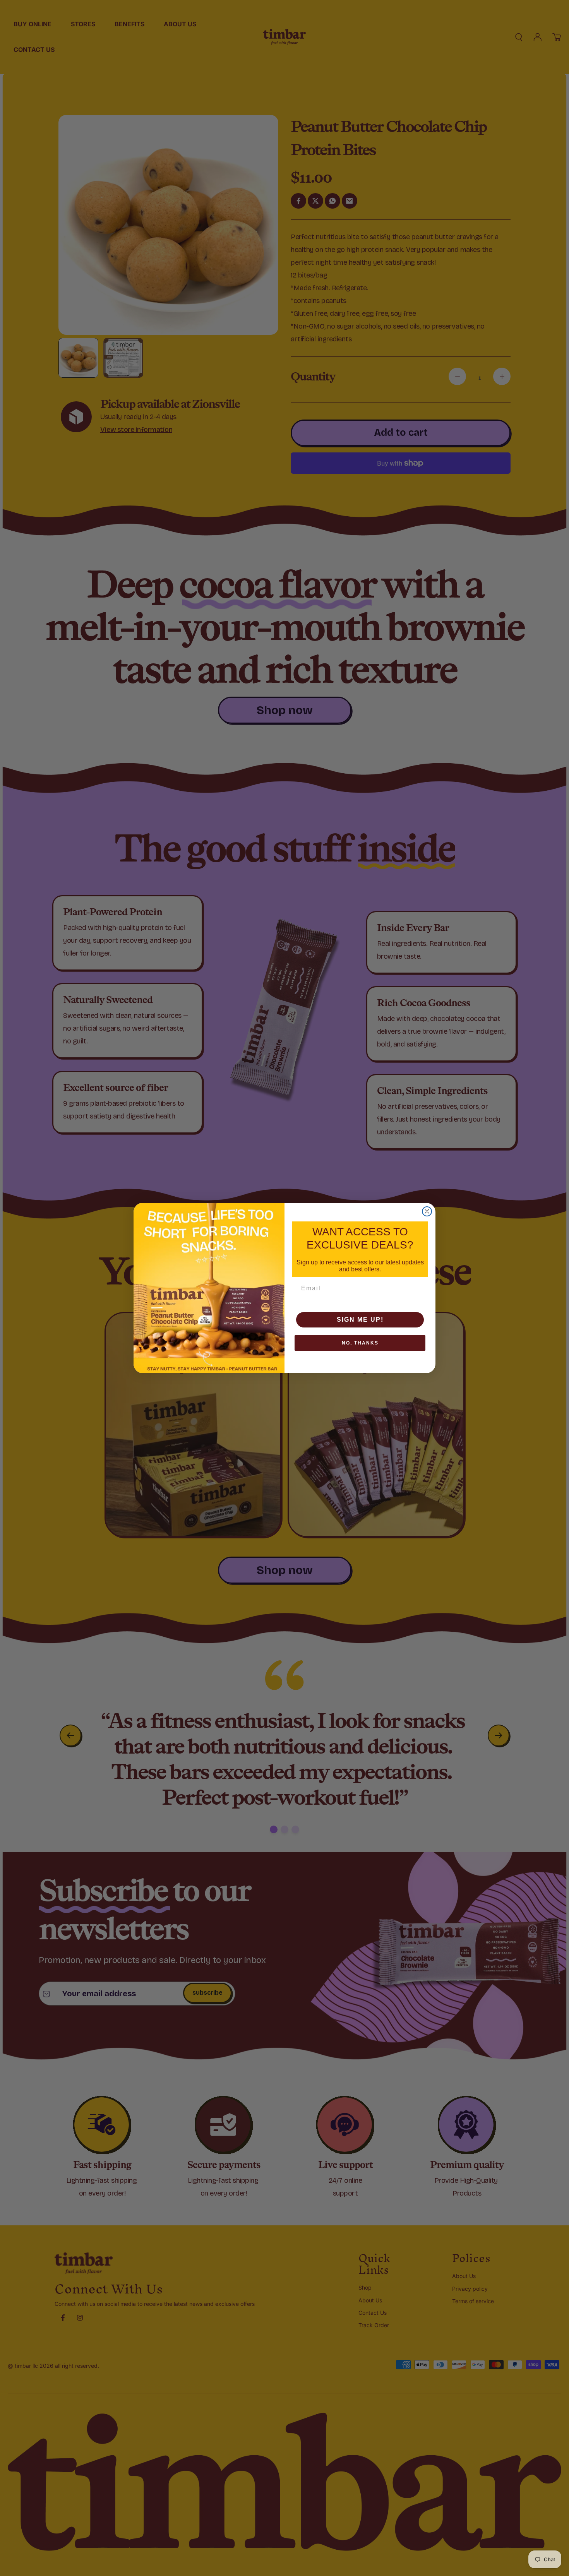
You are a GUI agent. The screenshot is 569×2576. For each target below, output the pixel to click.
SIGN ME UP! (360, 1320)
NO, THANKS (360, 1343)
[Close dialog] (427, 1211)
